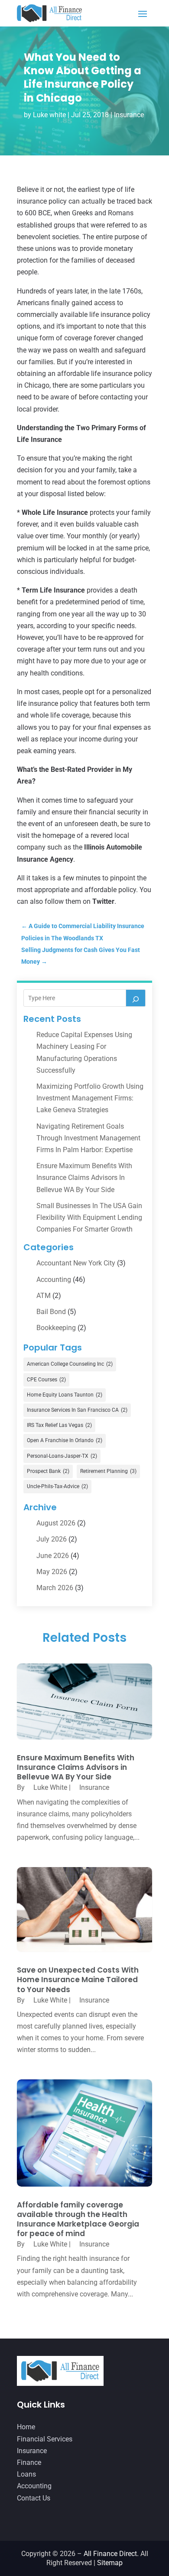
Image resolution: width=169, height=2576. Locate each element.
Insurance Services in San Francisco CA (77, 1410)
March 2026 (55, 1588)
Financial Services (45, 2439)
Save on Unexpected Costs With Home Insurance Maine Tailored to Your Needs (78, 1980)
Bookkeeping (56, 1328)
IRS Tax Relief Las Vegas (59, 1425)
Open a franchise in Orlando (65, 1440)
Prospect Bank (48, 1471)
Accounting (54, 1280)
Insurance (129, 115)
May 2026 (52, 1572)
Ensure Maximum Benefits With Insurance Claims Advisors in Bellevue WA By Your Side (84, 1178)
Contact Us (34, 2498)
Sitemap (110, 2563)
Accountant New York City (76, 1263)
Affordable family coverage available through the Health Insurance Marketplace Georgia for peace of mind (78, 2219)
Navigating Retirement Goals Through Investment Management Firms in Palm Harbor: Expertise (88, 1138)
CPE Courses (46, 1380)
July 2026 (52, 1539)
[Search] (136, 998)
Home (26, 2427)
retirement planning (108, 1471)
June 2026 (53, 1556)
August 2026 (56, 1523)
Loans (26, 2474)
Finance (29, 2462)
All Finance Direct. (111, 2554)
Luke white (49, 115)
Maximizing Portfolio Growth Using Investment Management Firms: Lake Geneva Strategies (90, 1098)
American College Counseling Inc (70, 1364)
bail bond (51, 1312)
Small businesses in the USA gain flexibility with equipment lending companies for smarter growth (89, 1217)
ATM (44, 1296)
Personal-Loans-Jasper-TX (62, 1456)
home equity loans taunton (65, 1395)
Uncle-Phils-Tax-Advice (57, 1486)
